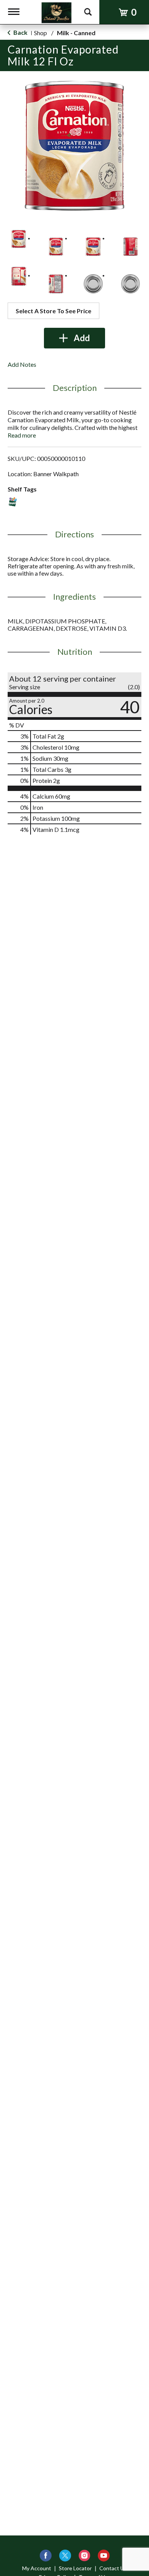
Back (20, 32)
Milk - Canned (76, 33)
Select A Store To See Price (53, 311)
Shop (40, 33)
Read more (22, 435)
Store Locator (75, 2568)
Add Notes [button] (22, 364)
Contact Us (113, 2568)
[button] (19, 239)
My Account (37, 2568)
